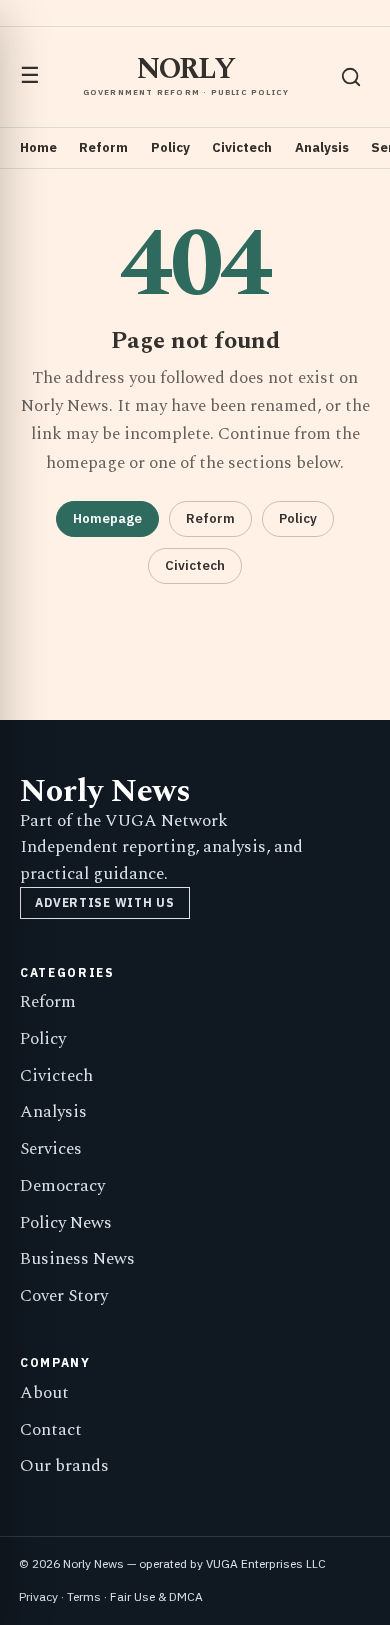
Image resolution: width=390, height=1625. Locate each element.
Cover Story (64, 1296)
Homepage (107, 518)
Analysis (322, 147)
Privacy (38, 1596)
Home (38, 147)
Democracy (62, 1186)
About (44, 1393)
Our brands (64, 1466)
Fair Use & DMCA (156, 1596)
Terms (84, 1596)
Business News (77, 1259)
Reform (103, 147)
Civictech (242, 147)
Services (51, 1149)
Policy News (66, 1223)
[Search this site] (351, 77)
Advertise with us (104, 902)
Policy (170, 147)
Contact (51, 1430)
